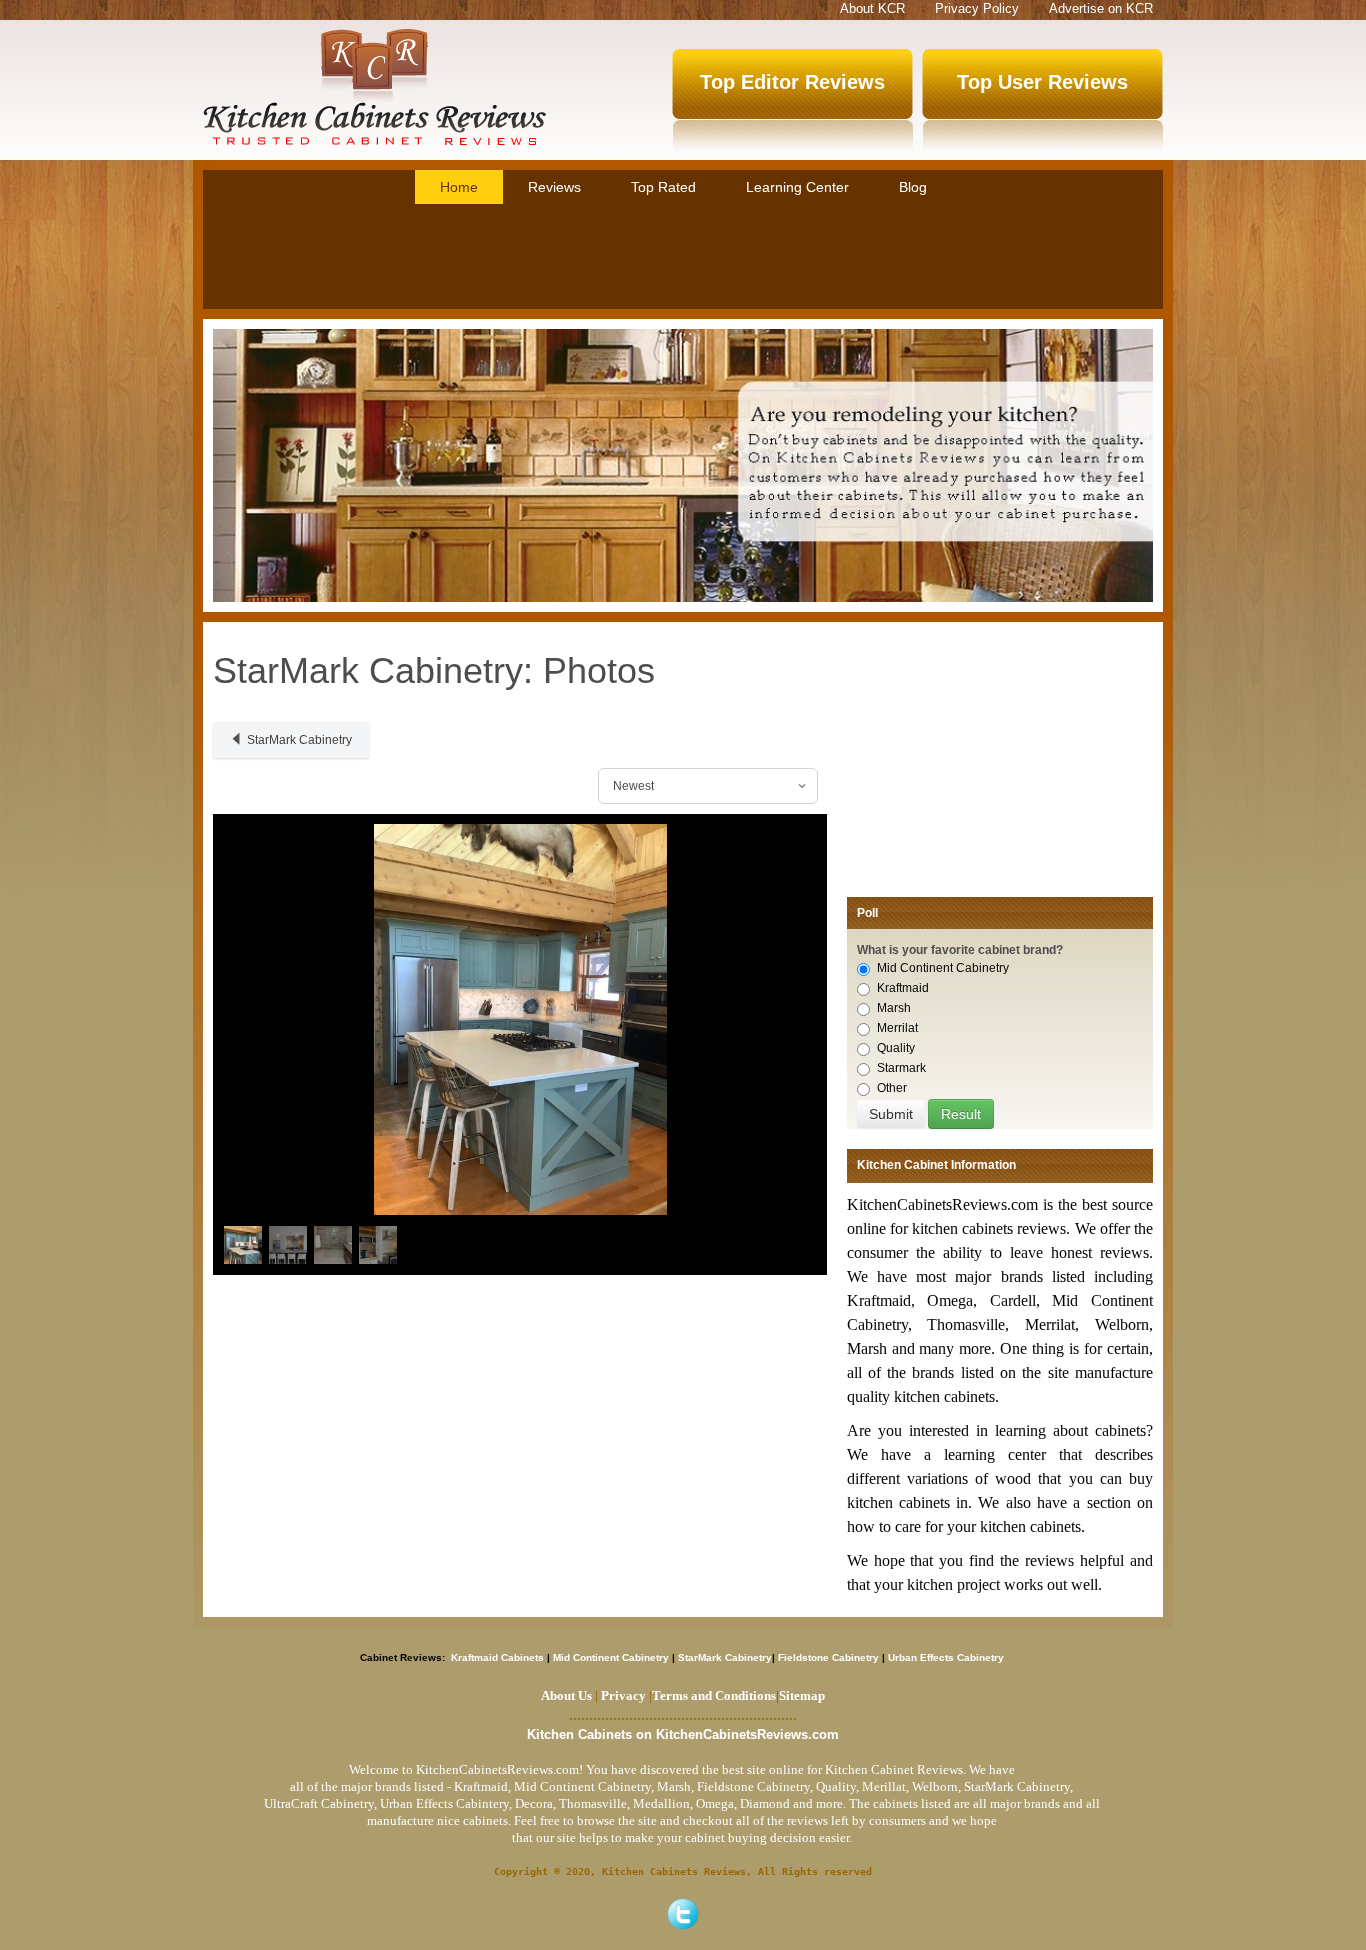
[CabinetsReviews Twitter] (683, 1914)
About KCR (872, 8)
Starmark (901, 1068)
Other (892, 1088)
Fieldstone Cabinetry (828, 1657)
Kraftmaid (903, 988)
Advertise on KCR (1101, 8)
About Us (566, 1695)
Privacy (623, 1695)
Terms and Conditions (714, 1695)
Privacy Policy (977, 8)
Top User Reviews (1042, 82)
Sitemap (800, 1695)
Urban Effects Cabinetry (946, 1657)
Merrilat (897, 1028)
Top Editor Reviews (792, 82)
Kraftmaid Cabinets (499, 1657)
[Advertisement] (683, 259)
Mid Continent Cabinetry (943, 968)
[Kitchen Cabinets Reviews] (374, 87)
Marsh (894, 1008)
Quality (896, 1048)
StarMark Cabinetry (299, 740)
